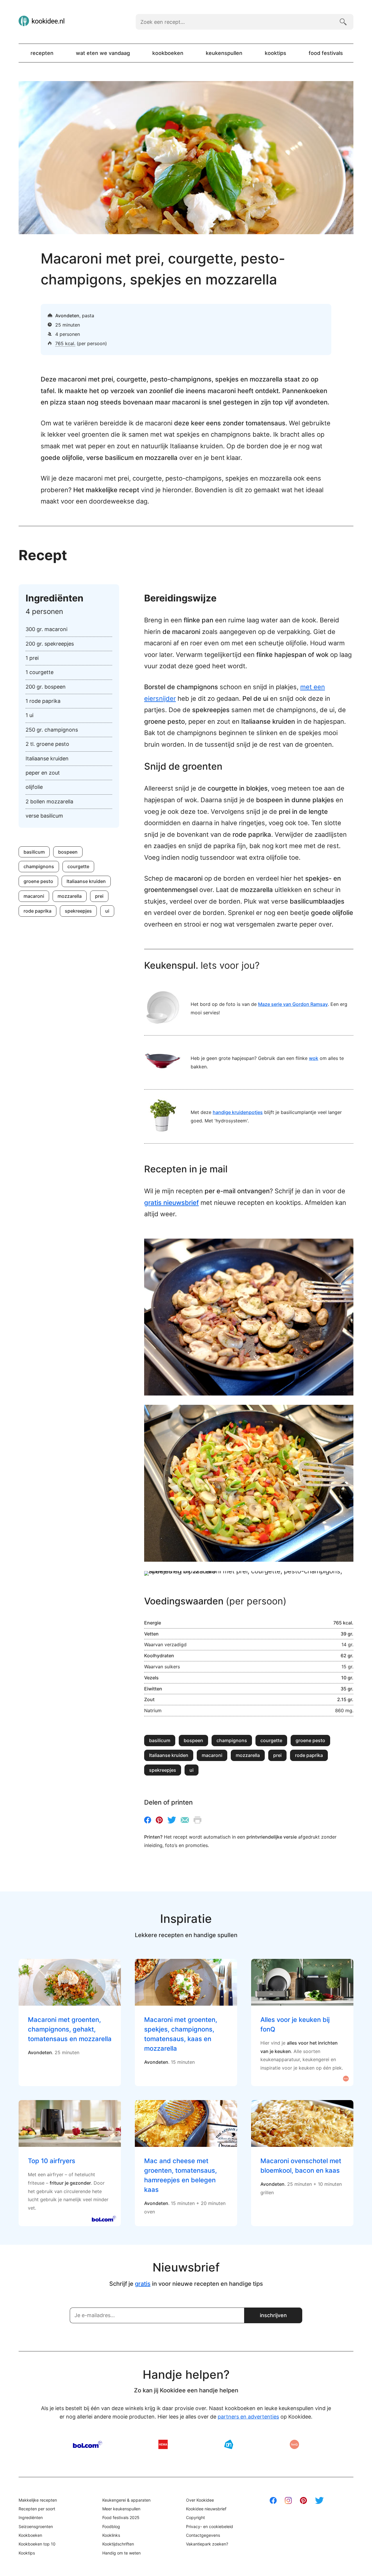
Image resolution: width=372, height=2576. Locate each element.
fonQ (294, 2444)
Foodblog (111, 2526)
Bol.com (88, 2444)
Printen (197, 1820)
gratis (143, 2284)
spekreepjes (78, 911)
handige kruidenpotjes (238, 1112)
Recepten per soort (37, 2509)
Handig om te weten (121, 2553)
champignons (39, 866)
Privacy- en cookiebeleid (210, 2526)
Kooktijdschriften (118, 2544)
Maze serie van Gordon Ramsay (293, 1004)
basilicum (34, 852)
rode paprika (37, 911)
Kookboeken (168, 53)
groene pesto (38, 881)
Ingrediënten (31, 2517)
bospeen (68, 852)
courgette (78, 866)
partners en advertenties (248, 2417)
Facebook (148, 1820)
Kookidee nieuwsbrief (206, 2509)
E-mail (185, 1820)
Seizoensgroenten (36, 2526)
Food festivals (326, 53)
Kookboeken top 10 (37, 2544)
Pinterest (159, 1820)
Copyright (195, 2517)
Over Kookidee (200, 2500)
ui (107, 911)
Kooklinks (111, 2535)
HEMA (163, 2444)
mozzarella (70, 896)
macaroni (34, 896)
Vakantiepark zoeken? (207, 2544)
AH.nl (229, 2444)
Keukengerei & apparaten (126, 2500)
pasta (88, 316)
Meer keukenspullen (121, 2509)
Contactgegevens (203, 2535)
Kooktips (276, 53)
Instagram (288, 2500)
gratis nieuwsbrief (171, 1203)
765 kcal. (65, 343)
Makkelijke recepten (38, 2500)
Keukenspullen (224, 53)
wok (314, 1058)
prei (99, 896)
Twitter (172, 1820)
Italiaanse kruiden (86, 881)
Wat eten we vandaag (103, 53)
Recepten (42, 53)
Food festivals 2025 (121, 2517)
